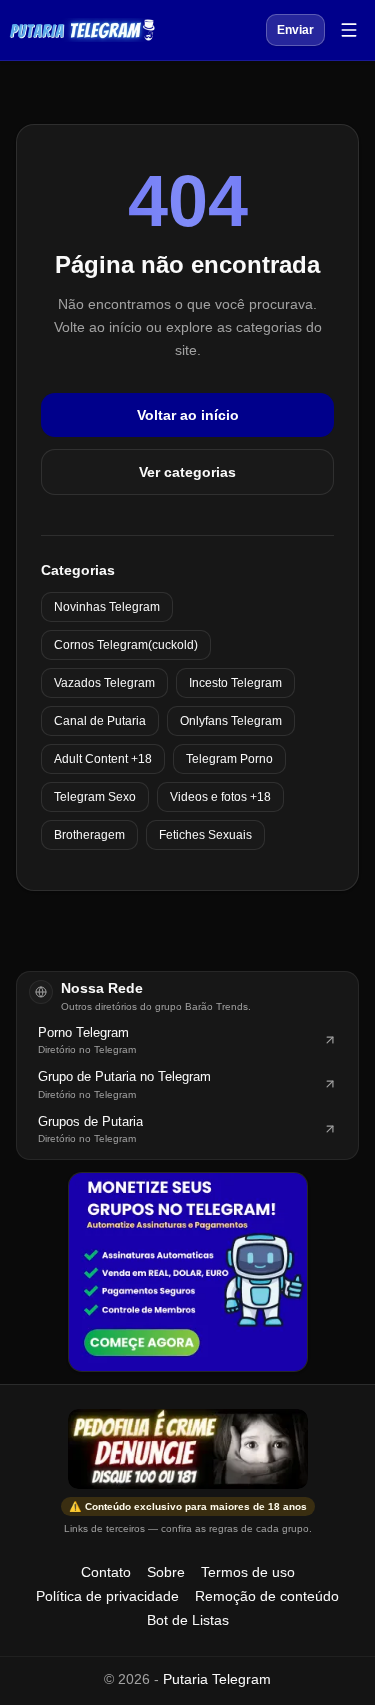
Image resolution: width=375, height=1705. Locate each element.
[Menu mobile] (349, 30)
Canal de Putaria (100, 721)
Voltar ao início (188, 415)
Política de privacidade (107, 1596)
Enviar (295, 30)
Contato (106, 1572)
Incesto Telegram (235, 683)
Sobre (166, 1572)
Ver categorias (187, 472)
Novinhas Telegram (107, 607)
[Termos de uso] (188, 1449)
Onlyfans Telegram (231, 721)
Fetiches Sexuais (205, 835)
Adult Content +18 (103, 759)
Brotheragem (89, 835)
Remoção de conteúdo (267, 1596)
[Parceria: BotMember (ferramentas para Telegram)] (188, 1272)
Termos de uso (248, 1572)
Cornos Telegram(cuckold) (126, 645)
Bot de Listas (188, 1620)
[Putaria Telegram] (82, 30)
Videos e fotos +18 (220, 797)
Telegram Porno (229, 759)
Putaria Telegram (217, 1679)
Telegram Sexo (95, 797)
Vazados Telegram (104, 683)
